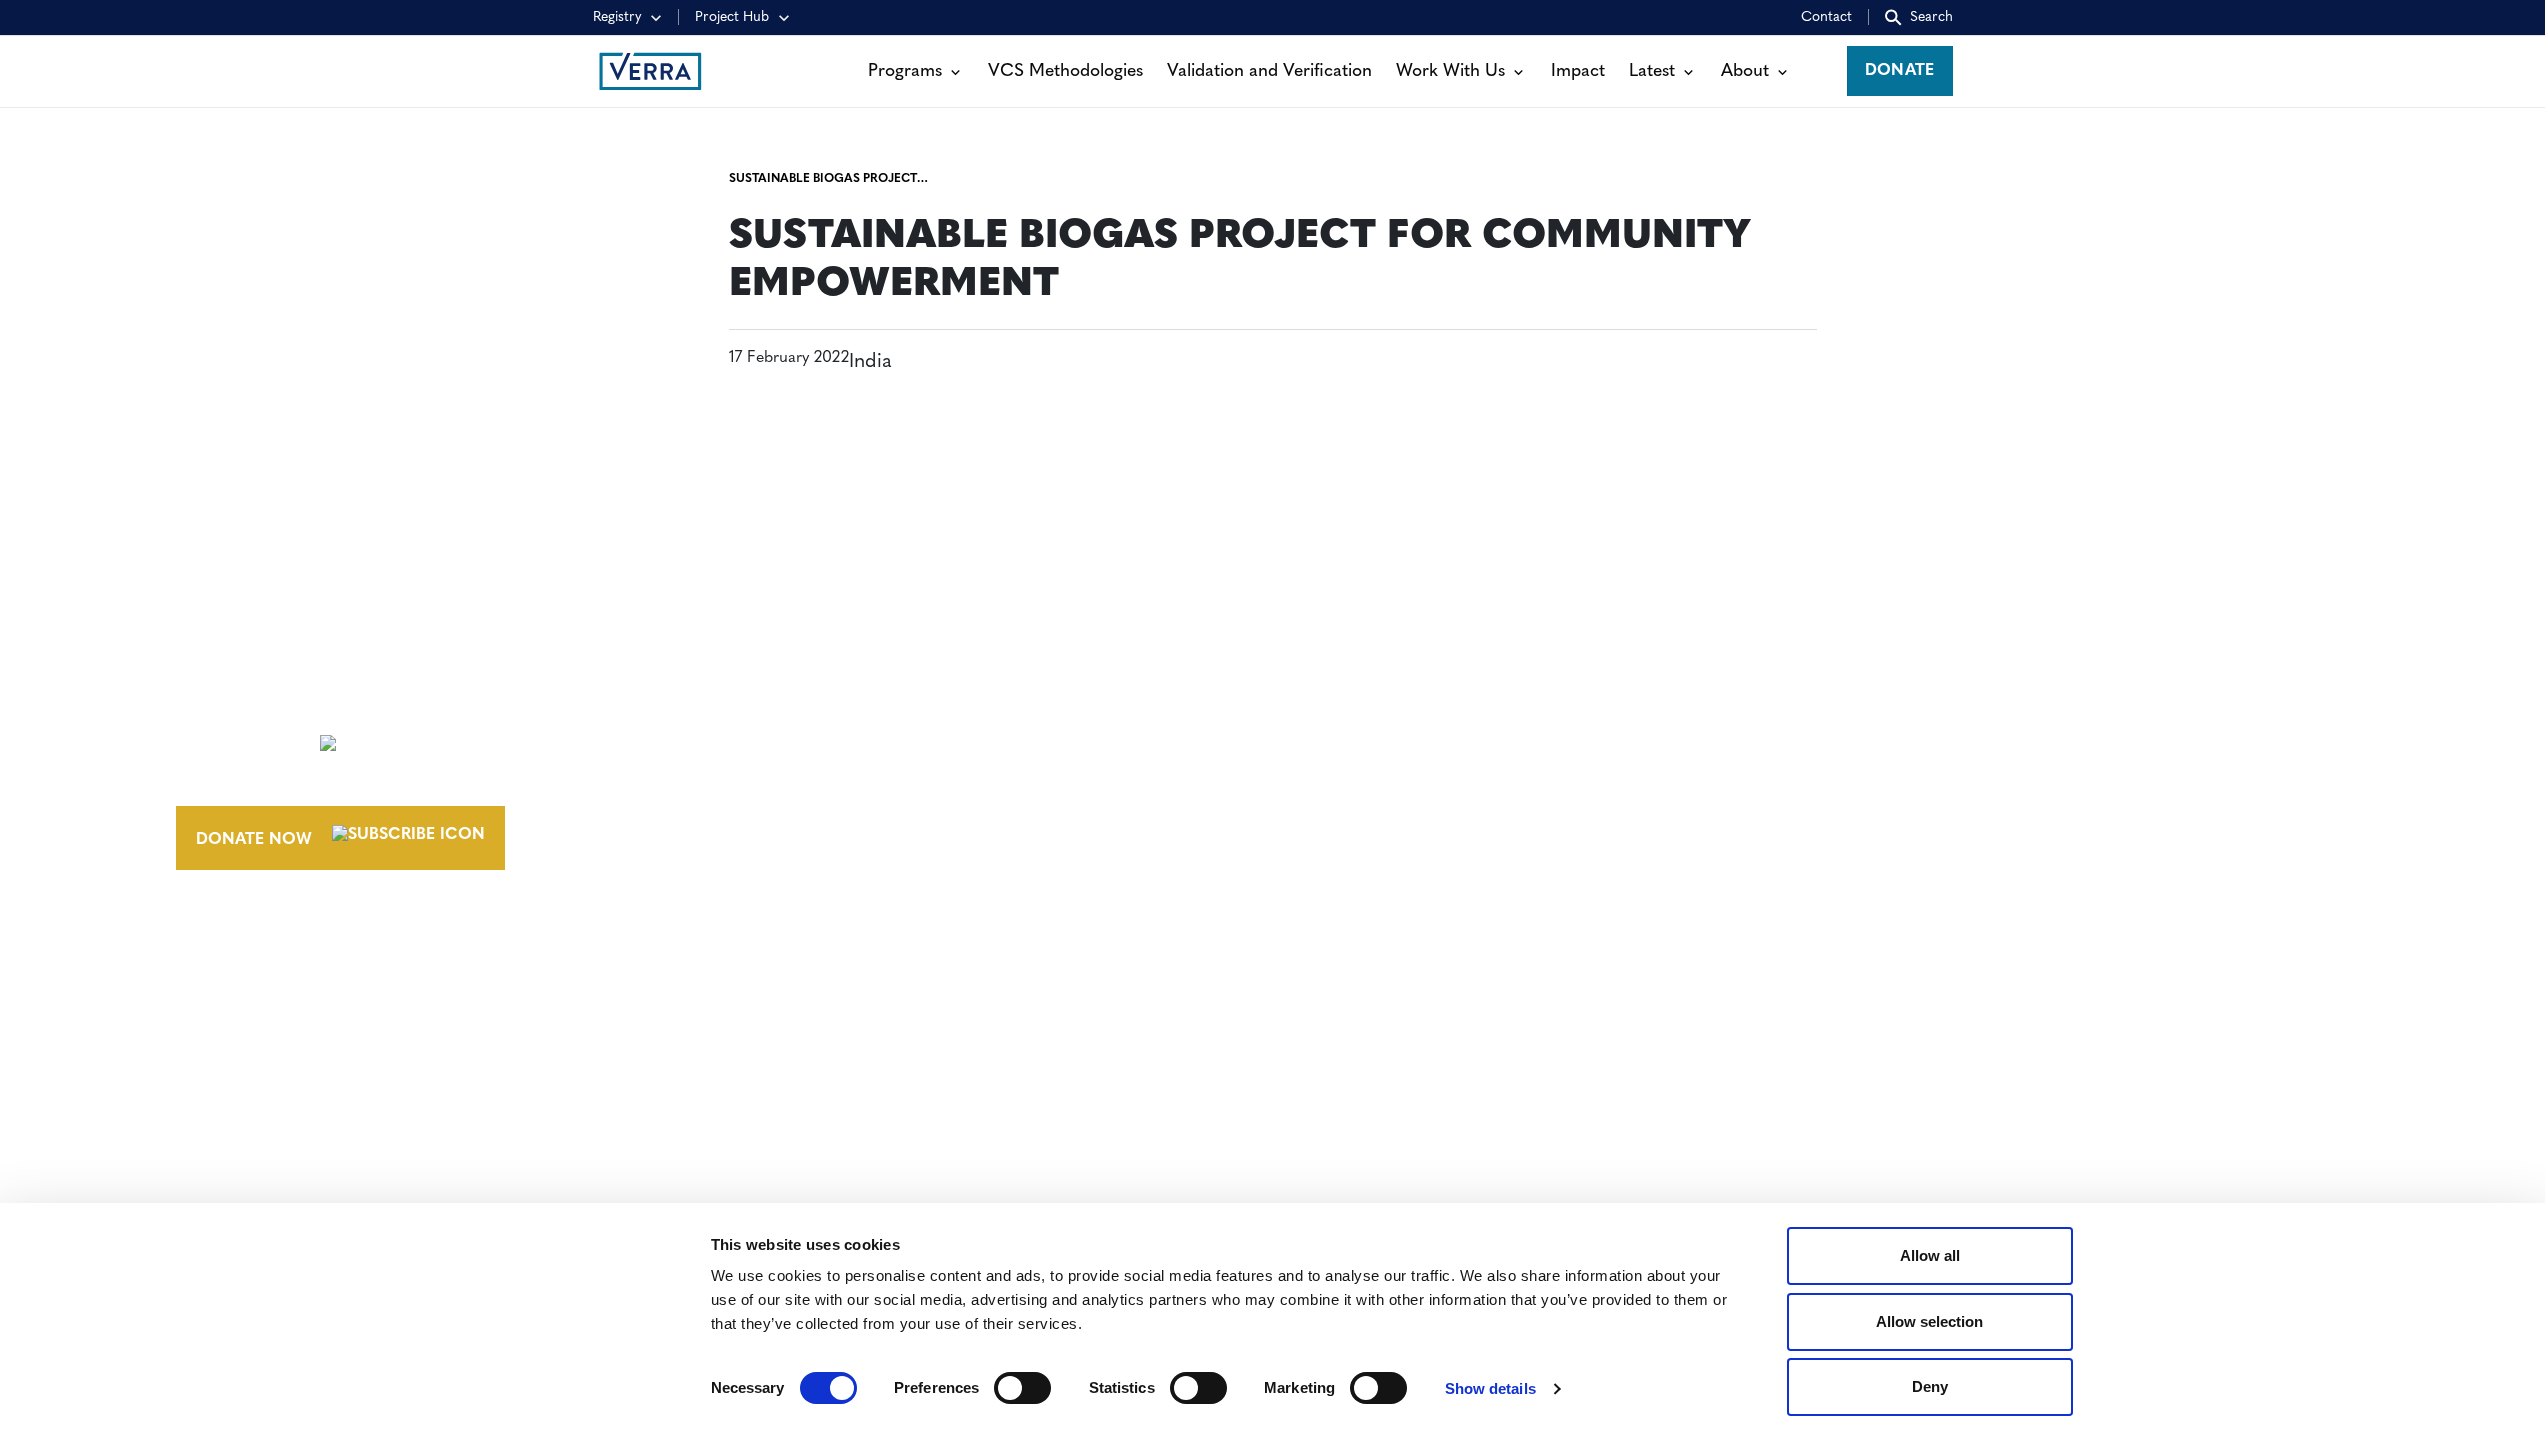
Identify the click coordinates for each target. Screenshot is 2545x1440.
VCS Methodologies (1065, 71)
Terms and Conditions (1881, 702)
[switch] (1022, 1388)
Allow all (1930, 1255)
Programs (905, 71)
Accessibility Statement (1886, 739)
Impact (1578, 71)
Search (1931, 17)
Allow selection (1929, 1321)
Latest (1652, 71)
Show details (1490, 1388)
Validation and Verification (1269, 71)
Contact (1826, 17)
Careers (1381, 739)
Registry (617, 17)
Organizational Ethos (1450, 813)
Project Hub (732, 17)
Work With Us (1450, 71)
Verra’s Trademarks (1434, 776)
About (1745, 71)
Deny (1930, 1386)
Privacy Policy (1845, 776)
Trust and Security (1865, 813)
